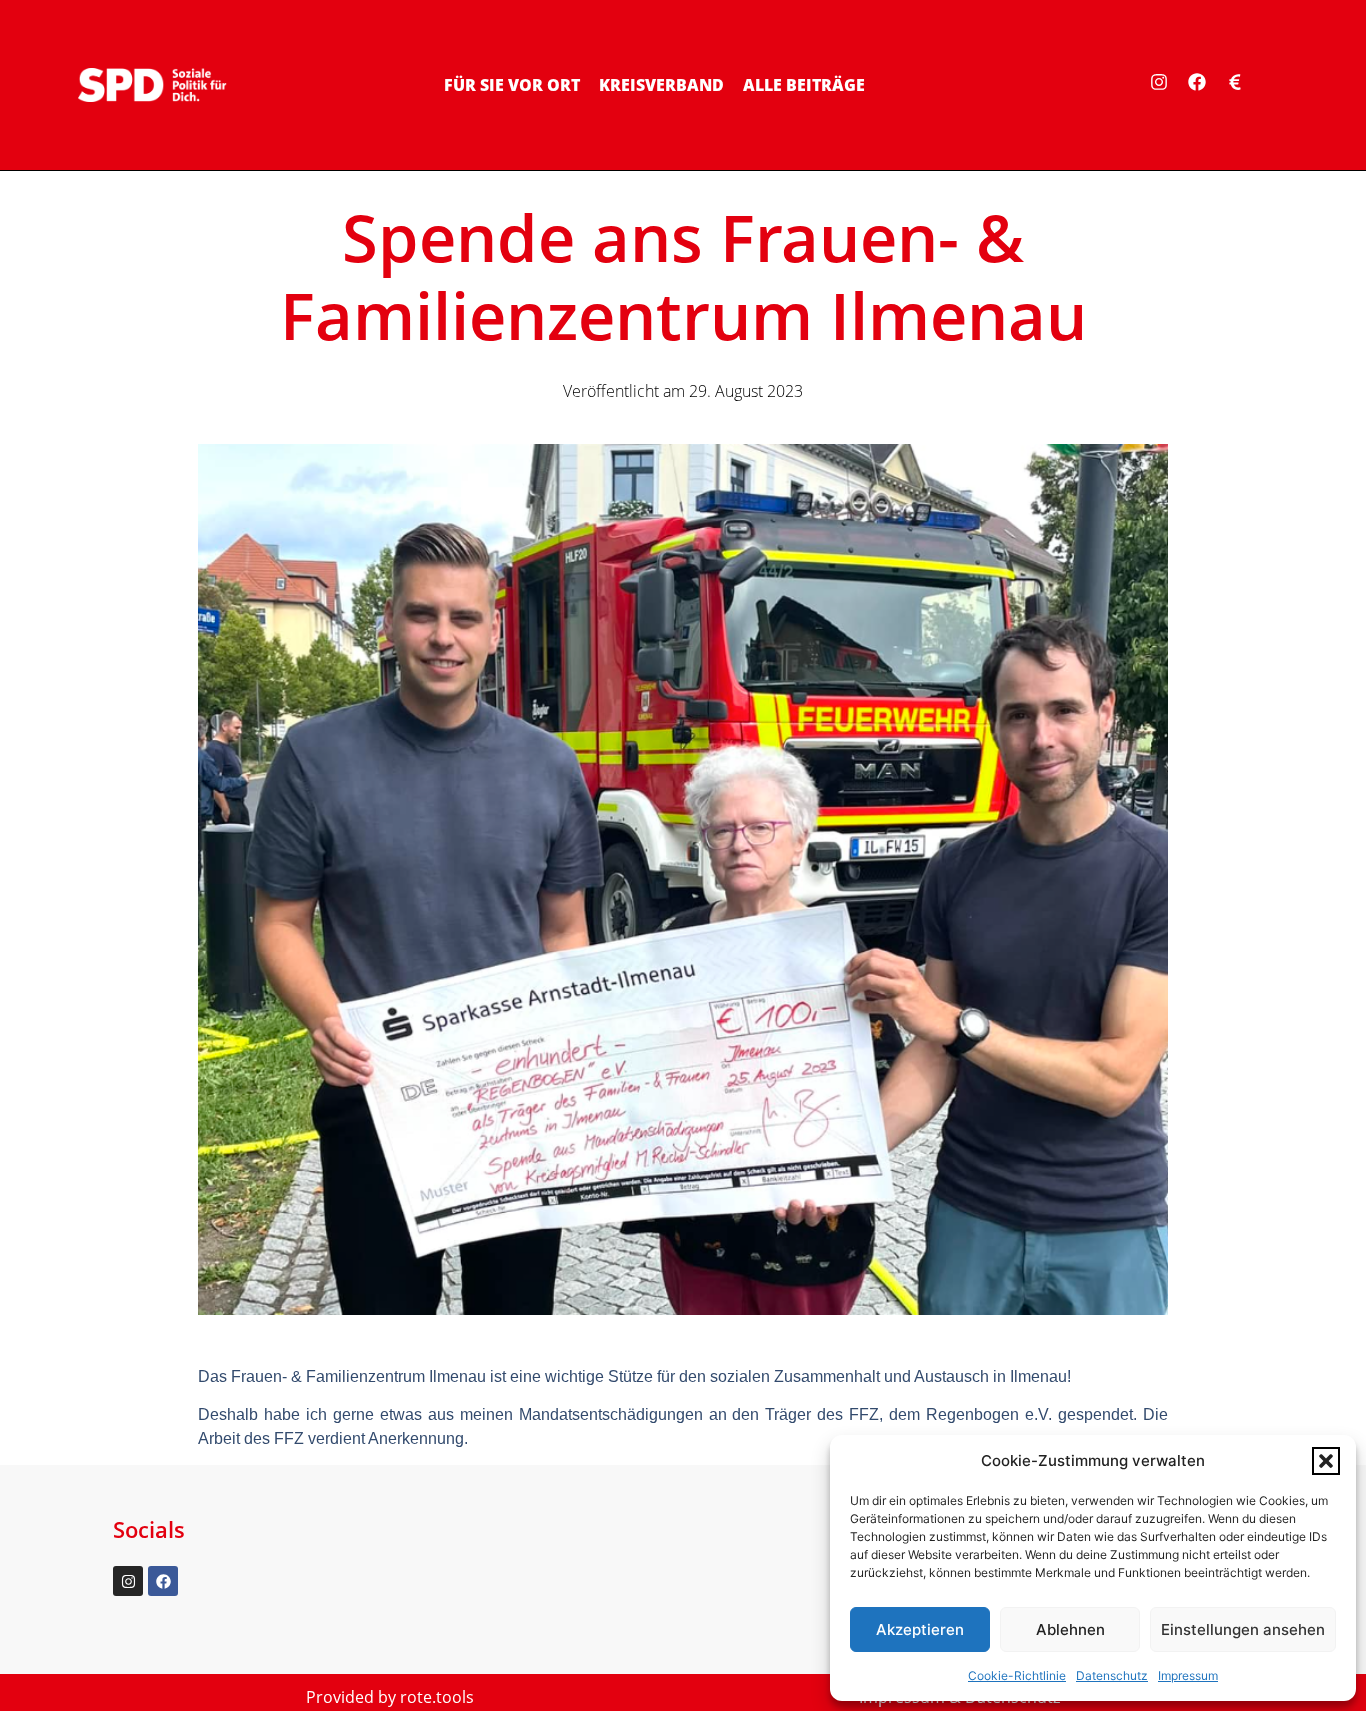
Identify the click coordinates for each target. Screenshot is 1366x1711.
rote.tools (437, 1697)
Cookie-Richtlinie (1017, 1675)
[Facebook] (1197, 82)
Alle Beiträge (804, 85)
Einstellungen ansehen (1243, 1629)
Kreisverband (661, 85)
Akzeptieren (920, 1629)
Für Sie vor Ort (512, 85)
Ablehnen (1070, 1629)
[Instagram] (1159, 82)
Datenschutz (1112, 1675)
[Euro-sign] (1235, 82)
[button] (1326, 1461)
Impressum (1188, 1675)
